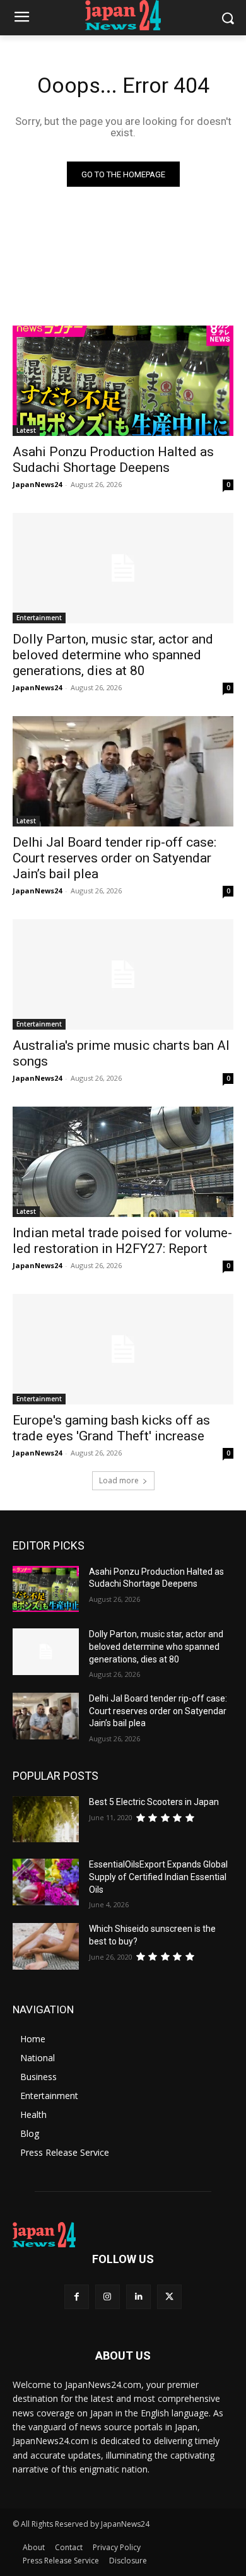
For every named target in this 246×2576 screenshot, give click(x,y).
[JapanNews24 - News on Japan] (123, 2235)
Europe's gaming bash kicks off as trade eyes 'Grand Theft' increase (111, 1428)
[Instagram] (108, 2297)
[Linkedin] (138, 2297)
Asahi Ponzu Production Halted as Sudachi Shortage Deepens (113, 460)
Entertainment (39, 618)
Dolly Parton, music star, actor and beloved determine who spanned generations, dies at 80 (113, 655)
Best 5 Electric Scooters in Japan (154, 1802)
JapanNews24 (37, 484)
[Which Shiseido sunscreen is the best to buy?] (46, 1946)
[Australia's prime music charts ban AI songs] (123, 974)
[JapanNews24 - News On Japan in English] (123, 15)
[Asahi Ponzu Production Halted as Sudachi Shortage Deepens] (123, 381)
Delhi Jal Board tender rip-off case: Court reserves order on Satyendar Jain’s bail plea (114, 858)
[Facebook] (77, 2297)
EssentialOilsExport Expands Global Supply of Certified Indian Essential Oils (158, 1877)
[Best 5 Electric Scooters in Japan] (46, 1820)
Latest (26, 430)
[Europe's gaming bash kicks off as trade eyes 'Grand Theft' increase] (123, 1349)
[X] (169, 2297)
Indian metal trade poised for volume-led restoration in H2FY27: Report (122, 1241)
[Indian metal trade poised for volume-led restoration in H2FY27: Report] (123, 1162)
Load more (119, 1480)
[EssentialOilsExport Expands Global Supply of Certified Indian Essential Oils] (46, 1882)
